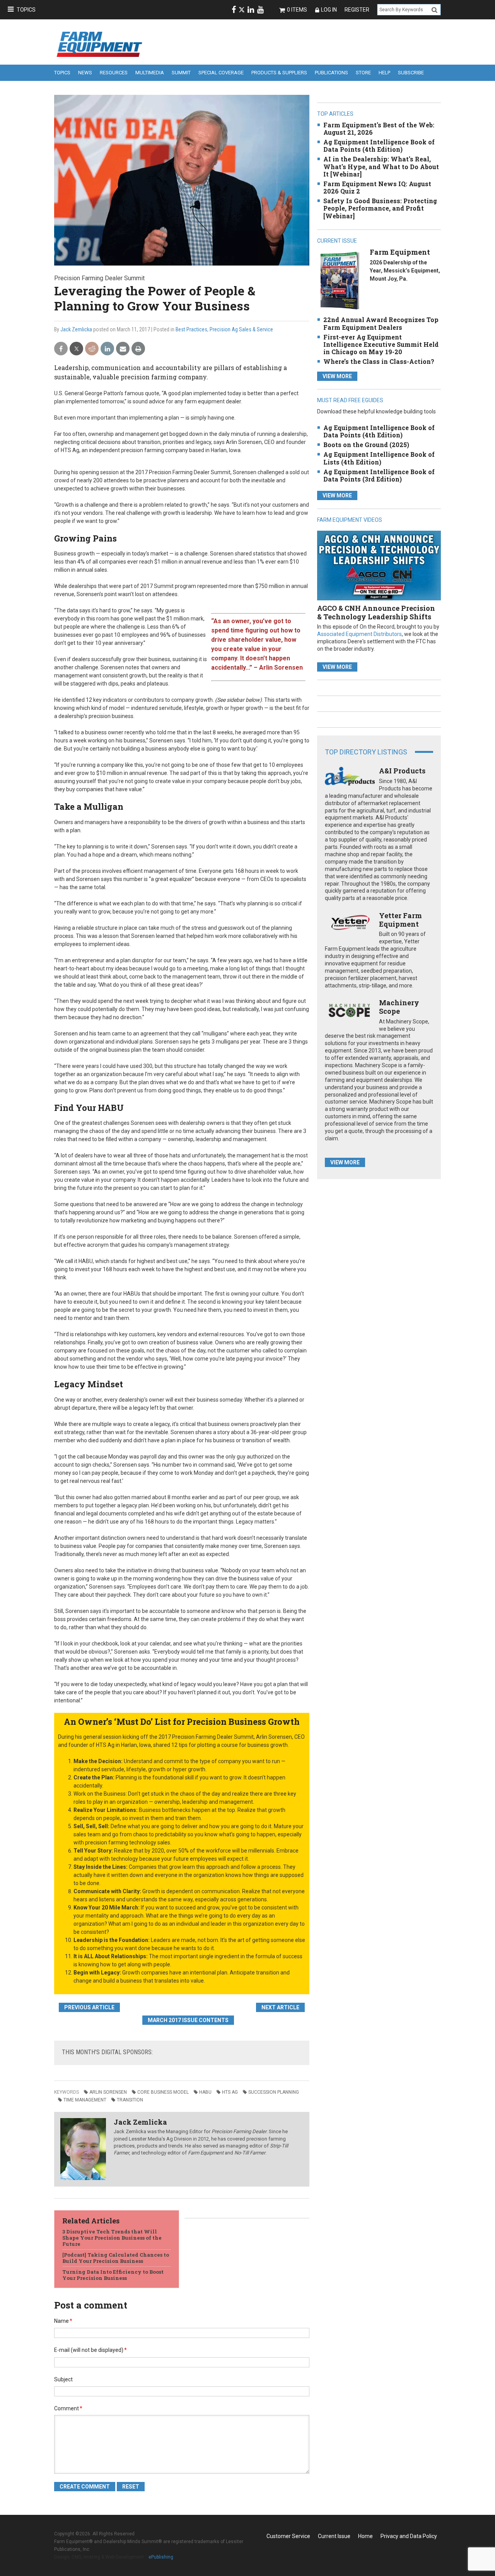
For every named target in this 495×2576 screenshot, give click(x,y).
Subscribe (411, 73)
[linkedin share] (107, 349)
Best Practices (191, 329)
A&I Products (402, 771)
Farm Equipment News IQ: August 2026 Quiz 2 (377, 187)
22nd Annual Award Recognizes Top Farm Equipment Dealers (381, 323)
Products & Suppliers (279, 73)
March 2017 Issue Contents (188, 2020)
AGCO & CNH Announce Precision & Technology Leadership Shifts (376, 612)
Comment (68, 2408)
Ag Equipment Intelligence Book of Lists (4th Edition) (379, 458)
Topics (26, 10)
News (85, 73)
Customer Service (288, 2536)
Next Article (280, 2007)
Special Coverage (221, 73)
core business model (163, 2092)
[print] (138, 349)
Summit (181, 73)
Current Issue (334, 2536)
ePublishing (161, 2557)
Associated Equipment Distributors (359, 634)
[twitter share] (76, 349)
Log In (329, 10)
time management (85, 2100)
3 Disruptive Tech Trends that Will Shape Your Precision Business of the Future (112, 2238)
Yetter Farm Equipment (400, 920)
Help (384, 73)
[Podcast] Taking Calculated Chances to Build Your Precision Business (116, 2258)
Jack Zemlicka (76, 329)
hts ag (230, 2092)
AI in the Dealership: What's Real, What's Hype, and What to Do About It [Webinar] (381, 166)
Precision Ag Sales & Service (241, 329)
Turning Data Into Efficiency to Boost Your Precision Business (113, 2275)
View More (337, 376)
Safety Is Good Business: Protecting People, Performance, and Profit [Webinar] (380, 208)
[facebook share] (61, 349)
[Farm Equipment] (340, 280)
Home (365, 2536)
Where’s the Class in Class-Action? (379, 361)
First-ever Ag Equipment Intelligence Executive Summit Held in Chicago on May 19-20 (381, 344)
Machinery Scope (399, 1007)
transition (130, 2100)
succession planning (274, 2092)
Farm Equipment (400, 252)
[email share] (123, 349)
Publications (331, 73)
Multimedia (150, 73)
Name (63, 2321)
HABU (205, 2092)
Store (363, 73)
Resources (114, 73)
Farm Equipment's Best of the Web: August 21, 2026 (379, 129)
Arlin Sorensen (108, 2092)
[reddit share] (92, 349)
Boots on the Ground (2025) (366, 445)
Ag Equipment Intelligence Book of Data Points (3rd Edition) (379, 475)
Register (357, 10)
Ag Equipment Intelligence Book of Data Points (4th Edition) (379, 146)
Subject (63, 2379)
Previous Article (89, 2007)
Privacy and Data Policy (409, 2536)
